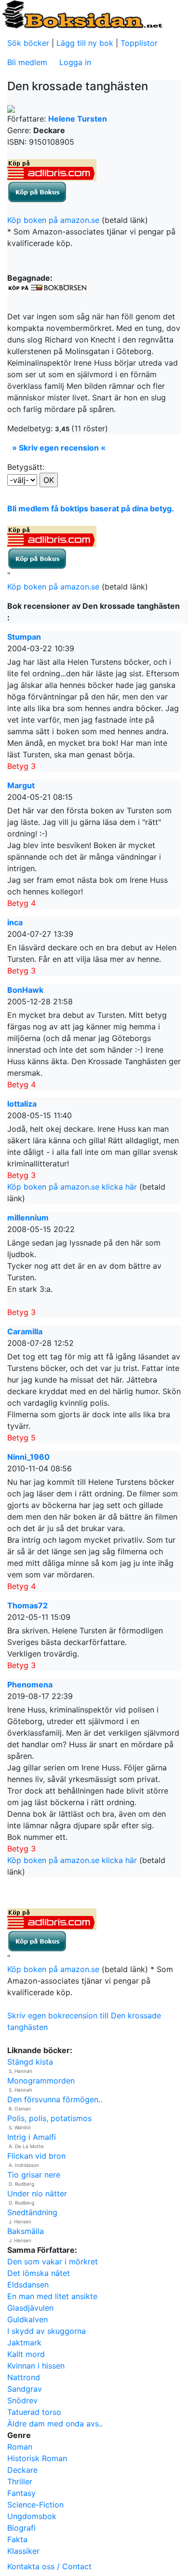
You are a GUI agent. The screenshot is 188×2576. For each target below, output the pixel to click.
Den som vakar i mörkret (53, 2261)
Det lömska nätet (39, 2273)
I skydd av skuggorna (47, 2331)
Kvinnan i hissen (36, 2366)
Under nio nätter (37, 2193)
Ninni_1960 (28, 1457)
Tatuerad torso (34, 2412)
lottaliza (22, 1104)
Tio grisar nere (34, 2175)
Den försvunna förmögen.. (55, 2099)
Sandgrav (25, 2389)
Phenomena (30, 1685)
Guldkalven (27, 2319)
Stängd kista (30, 2062)
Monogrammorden (41, 2081)
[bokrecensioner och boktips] (82, 14)
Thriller (20, 2481)
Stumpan (24, 637)
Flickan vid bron (36, 2156)
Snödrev (22, 2400)
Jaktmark (24, 2343)
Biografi (21, 2528)
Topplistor (139, 43)
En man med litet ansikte (52, 2296)
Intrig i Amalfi (32, 2137)
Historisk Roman (37, 2458)
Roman (20, 2447)
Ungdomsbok (32, 2516)
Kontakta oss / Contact (49, 2566)
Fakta (17, 2539)
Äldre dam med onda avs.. (55, 2424)
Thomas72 (27, 1605)
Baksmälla (26, 2231)
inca (15, 922)
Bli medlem (27, 62)
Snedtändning (32, 2212)
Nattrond (24, 2377)
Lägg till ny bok (85, 43)
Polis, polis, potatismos (49, 2118)
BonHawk (25, 990)
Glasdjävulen (30, 2308)
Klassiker (23, 2551)
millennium (28, 1218)
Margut (21, 785)
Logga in (75, 62)
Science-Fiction (35, 2505)
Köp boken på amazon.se (53, 220)
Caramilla (25, 1331)
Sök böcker (28, 43)
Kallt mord (26, 2354)
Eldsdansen (28, 2285)
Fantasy (21, 2493)
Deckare (22, 2470)
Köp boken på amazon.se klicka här (72, 1187)
